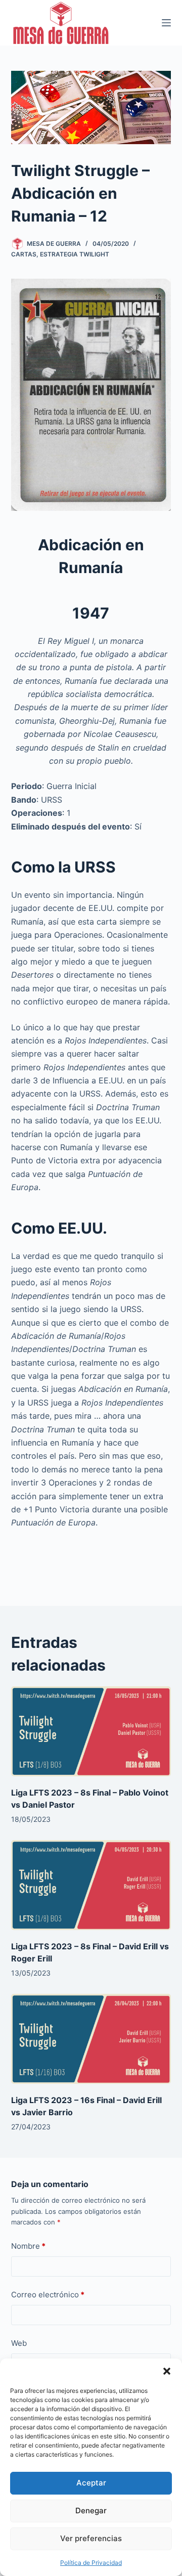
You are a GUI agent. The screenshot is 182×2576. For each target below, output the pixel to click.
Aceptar (91, 2483)
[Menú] (166, 23)
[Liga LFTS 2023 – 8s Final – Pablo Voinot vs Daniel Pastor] (91, 1731)
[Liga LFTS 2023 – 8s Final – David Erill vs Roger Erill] (91, 1885)
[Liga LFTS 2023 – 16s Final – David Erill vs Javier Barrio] (91, 2039)
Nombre (28, 2246)
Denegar (91, 2510)
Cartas (24, 254)
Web (19, 2343)
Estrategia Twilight (75, 254)
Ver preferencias (91, 2538)
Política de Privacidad (91, 2563)
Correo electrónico (48, 2295)
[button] (167, 2371)
